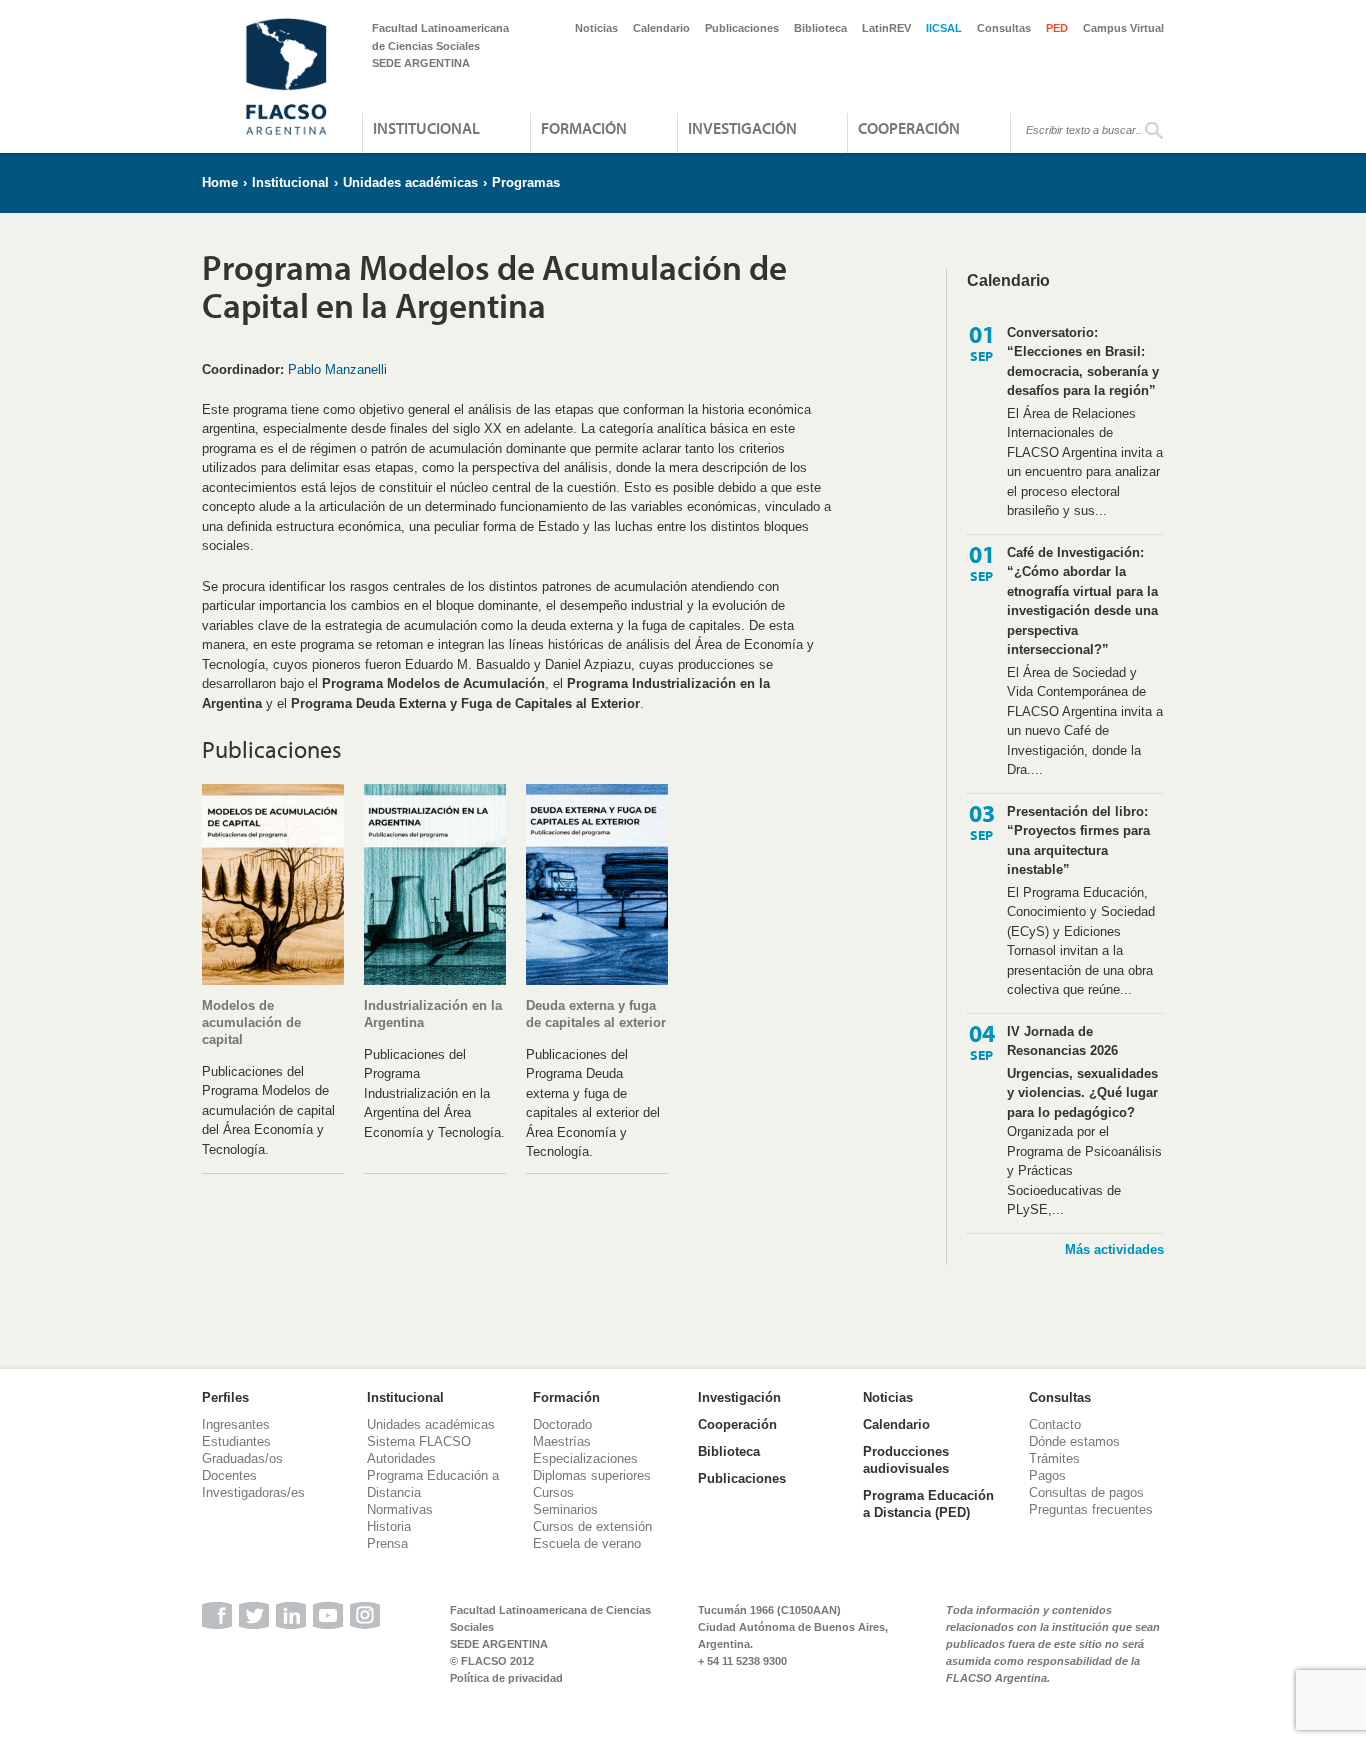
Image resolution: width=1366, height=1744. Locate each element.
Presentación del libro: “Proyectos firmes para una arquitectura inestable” (1078, 841)
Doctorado (562, 1424)
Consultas (1004, 28)
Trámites (1054, 1458)
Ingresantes (236, 1424)
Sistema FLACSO (419, 1441)
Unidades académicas (410, 182)
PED (1057, 28)
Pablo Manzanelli (337, 369)
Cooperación (909, 128)
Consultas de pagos (1086, 1492)
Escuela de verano (587, 1543)
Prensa (387, 1543)
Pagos (1047, 1475)
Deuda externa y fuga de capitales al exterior (596, 1014)
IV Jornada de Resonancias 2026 (1062, 1041)
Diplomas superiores (592, 1475)
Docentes (229, 1475)
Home (220, 182)
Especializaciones (585, 1458)
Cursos (553, 1492)
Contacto (1055, 1424)
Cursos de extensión (592, 1526)
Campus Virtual (1123, 28)
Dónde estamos (1074, 1441)
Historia (389, 1526)
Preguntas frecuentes (1091, 1509)
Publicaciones (742, 28)
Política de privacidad (506, 1678)
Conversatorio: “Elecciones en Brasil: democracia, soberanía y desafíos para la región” (1083, 362)
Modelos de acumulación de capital (251, 1022)
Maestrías (562, 1441)
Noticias (596, 28)
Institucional (426, 128)
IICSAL (944, 28)
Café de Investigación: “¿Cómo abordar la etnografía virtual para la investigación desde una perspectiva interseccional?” (1082, 601)
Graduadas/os (242, 1458)
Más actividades (1114, 1249)
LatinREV (886, 28)
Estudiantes (236, 1441)
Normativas (400, 1509)
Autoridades (401, 1458)
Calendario (661, 28)
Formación (584, 128)
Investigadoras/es (253, 1492)
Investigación (742, 128)
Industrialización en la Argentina (433, 1014)
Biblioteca (820, 28)
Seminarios (565, 1509)
